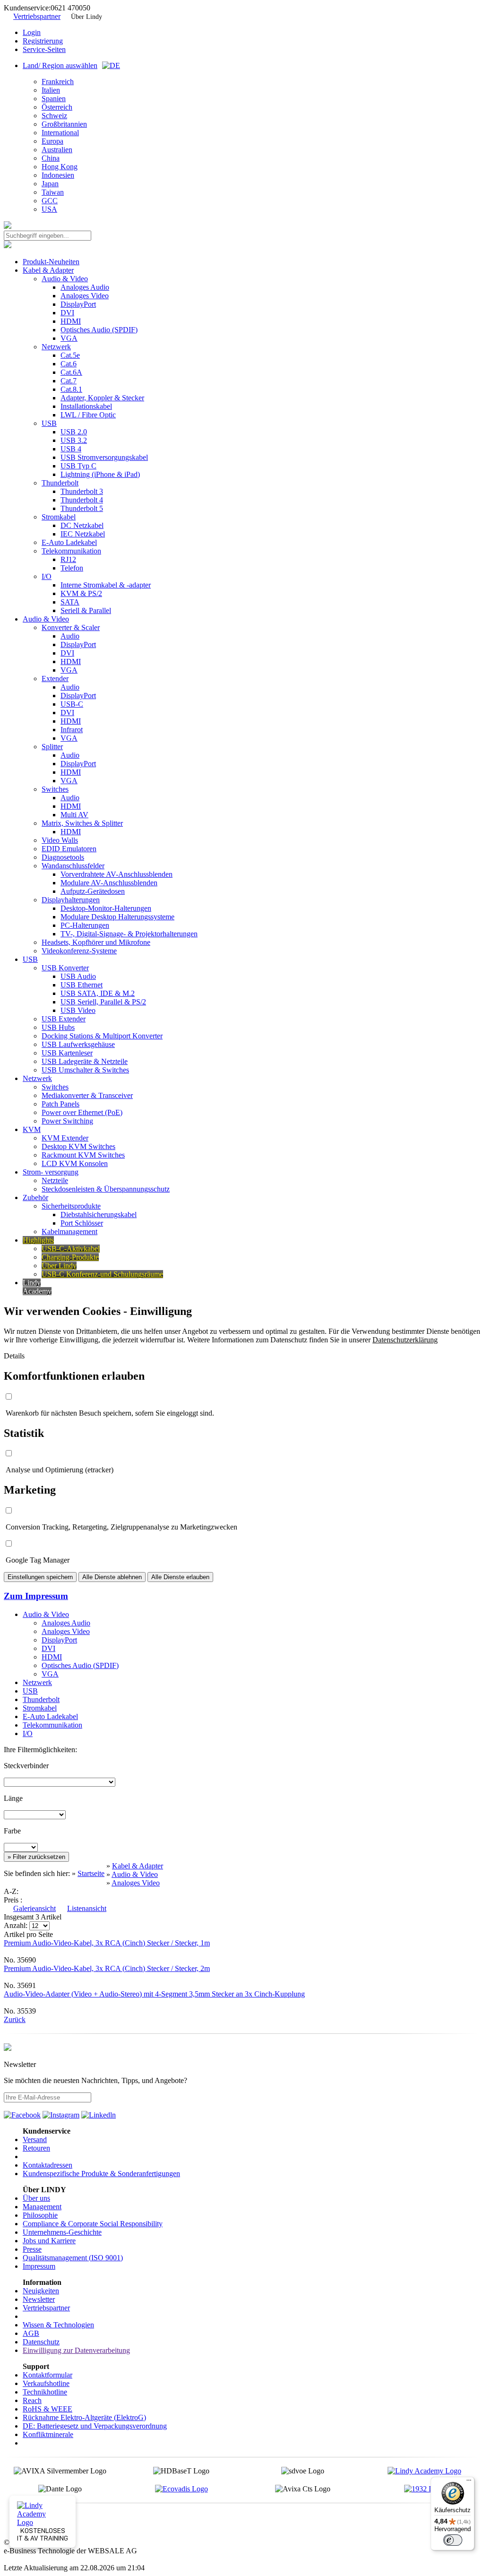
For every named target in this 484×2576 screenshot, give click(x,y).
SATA (70, 602)
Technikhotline (45, 2392)
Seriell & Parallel (86, 610)
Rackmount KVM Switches (83, 1155)
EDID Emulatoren (69, 849)
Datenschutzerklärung (405, 1340)
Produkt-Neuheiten (51, 262)
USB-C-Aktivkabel (71, 1249)
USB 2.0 (74, 432)
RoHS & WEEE (48, 2409)
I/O (47, 576)
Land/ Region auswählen (60, 65)
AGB (31, 2333)
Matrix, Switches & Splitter (82, 823)
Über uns (36, 2198)
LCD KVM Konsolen (75, 1163)
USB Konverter (65, 968)
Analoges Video (85, 296)
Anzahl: (17, 1925)
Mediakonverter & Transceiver (87, 1095)
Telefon (72, 568)
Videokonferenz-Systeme (79, 951)
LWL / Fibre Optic (88, 415)
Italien (51, 90)
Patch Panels (60, 1104)
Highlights (38, 1240)
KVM (32, 1129)
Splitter (52, 747)
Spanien (54, 99)
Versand (35, 2139)
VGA (69, 338)
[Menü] (469, 2482)
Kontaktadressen (48, 2165)
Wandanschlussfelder (73, 866)
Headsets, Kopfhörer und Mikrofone (96, 942)
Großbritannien (64, 124)
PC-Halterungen (85, 925)
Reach (32, 2400)
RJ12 (68, 559)
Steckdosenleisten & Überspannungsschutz (106, 1189)
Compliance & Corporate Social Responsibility (93, 2224)
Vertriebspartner (37, 16)
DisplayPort (78, 304)
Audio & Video (65, 279)
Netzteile (55, 1180)
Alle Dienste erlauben (180, 1577)
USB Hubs (58, 1027)
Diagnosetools (63, 857)
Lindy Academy (37, 1287)
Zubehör (35, 1197)
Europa (52, 141)
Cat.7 (69, 381)
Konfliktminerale (48, 2434)
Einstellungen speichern (40, 1577)
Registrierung (43, 41)
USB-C (72, 704)
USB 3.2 (74, 440)
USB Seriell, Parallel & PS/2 (103, 1002)
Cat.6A (71, 372)
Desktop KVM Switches (78, 1146)
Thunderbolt (60, 483)
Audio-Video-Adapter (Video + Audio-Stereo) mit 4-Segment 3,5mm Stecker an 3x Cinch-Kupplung (154, 1994)
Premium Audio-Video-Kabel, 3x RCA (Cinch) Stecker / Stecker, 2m (107, 1968)
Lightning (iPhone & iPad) (100, 474)
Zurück (15, 2019)
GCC (50, 201)
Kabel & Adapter (48, 270)
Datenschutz (41, 2342)
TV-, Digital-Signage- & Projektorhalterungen (129, 934)
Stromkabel (59, 517)
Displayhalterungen (71, 900)
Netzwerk (56, 347)
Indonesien (58, 175)
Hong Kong (60, 167)
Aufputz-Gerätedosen (93, 891)
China (51, 158)
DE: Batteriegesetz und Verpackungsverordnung (95, 2426)
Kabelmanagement (69, 1232)
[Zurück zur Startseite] (8, 226)
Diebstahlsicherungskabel (99, 1215)
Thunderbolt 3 (82, 491)
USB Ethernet (82, 985)
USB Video (78, 1010)
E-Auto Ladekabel (69, 542)
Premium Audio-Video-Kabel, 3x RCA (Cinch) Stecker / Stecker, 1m (107, 1943)
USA (49, 209)
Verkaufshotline (46, 2383)
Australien (57, 150)
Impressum (39, 2266)
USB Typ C (78, 466)
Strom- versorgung (51, 1172)
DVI (67, 313)
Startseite (91, 1873)
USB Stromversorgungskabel (104, 457)
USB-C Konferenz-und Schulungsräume (102, 1274)
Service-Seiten (44, 49)
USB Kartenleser (67, 1053)
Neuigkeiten (41, 2291)
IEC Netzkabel (83, 534)
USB (49, 423)
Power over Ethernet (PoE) (82, 1112)
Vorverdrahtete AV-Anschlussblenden (117, 874)
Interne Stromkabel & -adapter (106, 585)
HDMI (71, 321)
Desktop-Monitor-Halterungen (106, 908)
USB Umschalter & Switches (85, 1070)
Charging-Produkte (70, 1257)
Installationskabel (86, 406)
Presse (32, 2249)
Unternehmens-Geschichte (62, 2232)
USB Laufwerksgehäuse (78, 1044)
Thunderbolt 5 (82, 508)
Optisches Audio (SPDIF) (99, 330)
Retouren (36, 2148)
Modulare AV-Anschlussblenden (109, 883)
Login (32, 32)
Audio (70, 636)
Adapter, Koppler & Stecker (102, 398)
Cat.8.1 (71, 389)
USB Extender (64, 1019)
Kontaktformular (48, 2375)
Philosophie (40, 2215)
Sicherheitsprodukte (71, 1206)
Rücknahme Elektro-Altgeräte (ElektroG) (84, 2417)
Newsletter (39, 2299)
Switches (55, 789)
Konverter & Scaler (71, 627)
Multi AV (74, 815)
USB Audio (78, 976)
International (60, 133)
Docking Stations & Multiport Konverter (102, 1036)
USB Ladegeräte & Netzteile (85, 1061)
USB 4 (71, 449)
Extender (55, 679)
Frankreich (58, 82)
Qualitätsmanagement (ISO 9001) (73, 2258)
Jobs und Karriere (49, 2241)
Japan (50, 184)
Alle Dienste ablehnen (112, 1577)
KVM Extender (65, 1138)
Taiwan (53, 192)
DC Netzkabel (82, 525)
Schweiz (54, 116)
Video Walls (60, 840)
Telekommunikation (71, 551)
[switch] (453, 2540)
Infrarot (72, 730)
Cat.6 (69, 364)
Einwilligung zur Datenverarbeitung (76, 2350)
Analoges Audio (85, 287)
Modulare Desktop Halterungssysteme (117, 917)
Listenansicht (87, 1908)
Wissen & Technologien (58, 2325)
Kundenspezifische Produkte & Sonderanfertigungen (101, 2174)
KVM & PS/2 (81, 593)
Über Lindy (86, 17)
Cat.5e (70, 355)
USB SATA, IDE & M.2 (98, 993)
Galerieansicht (35, 1908)
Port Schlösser (82, 1223)
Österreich (57, 107)
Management (42, 2207)
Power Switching (67, 1121)
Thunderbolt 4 (82, 500)
